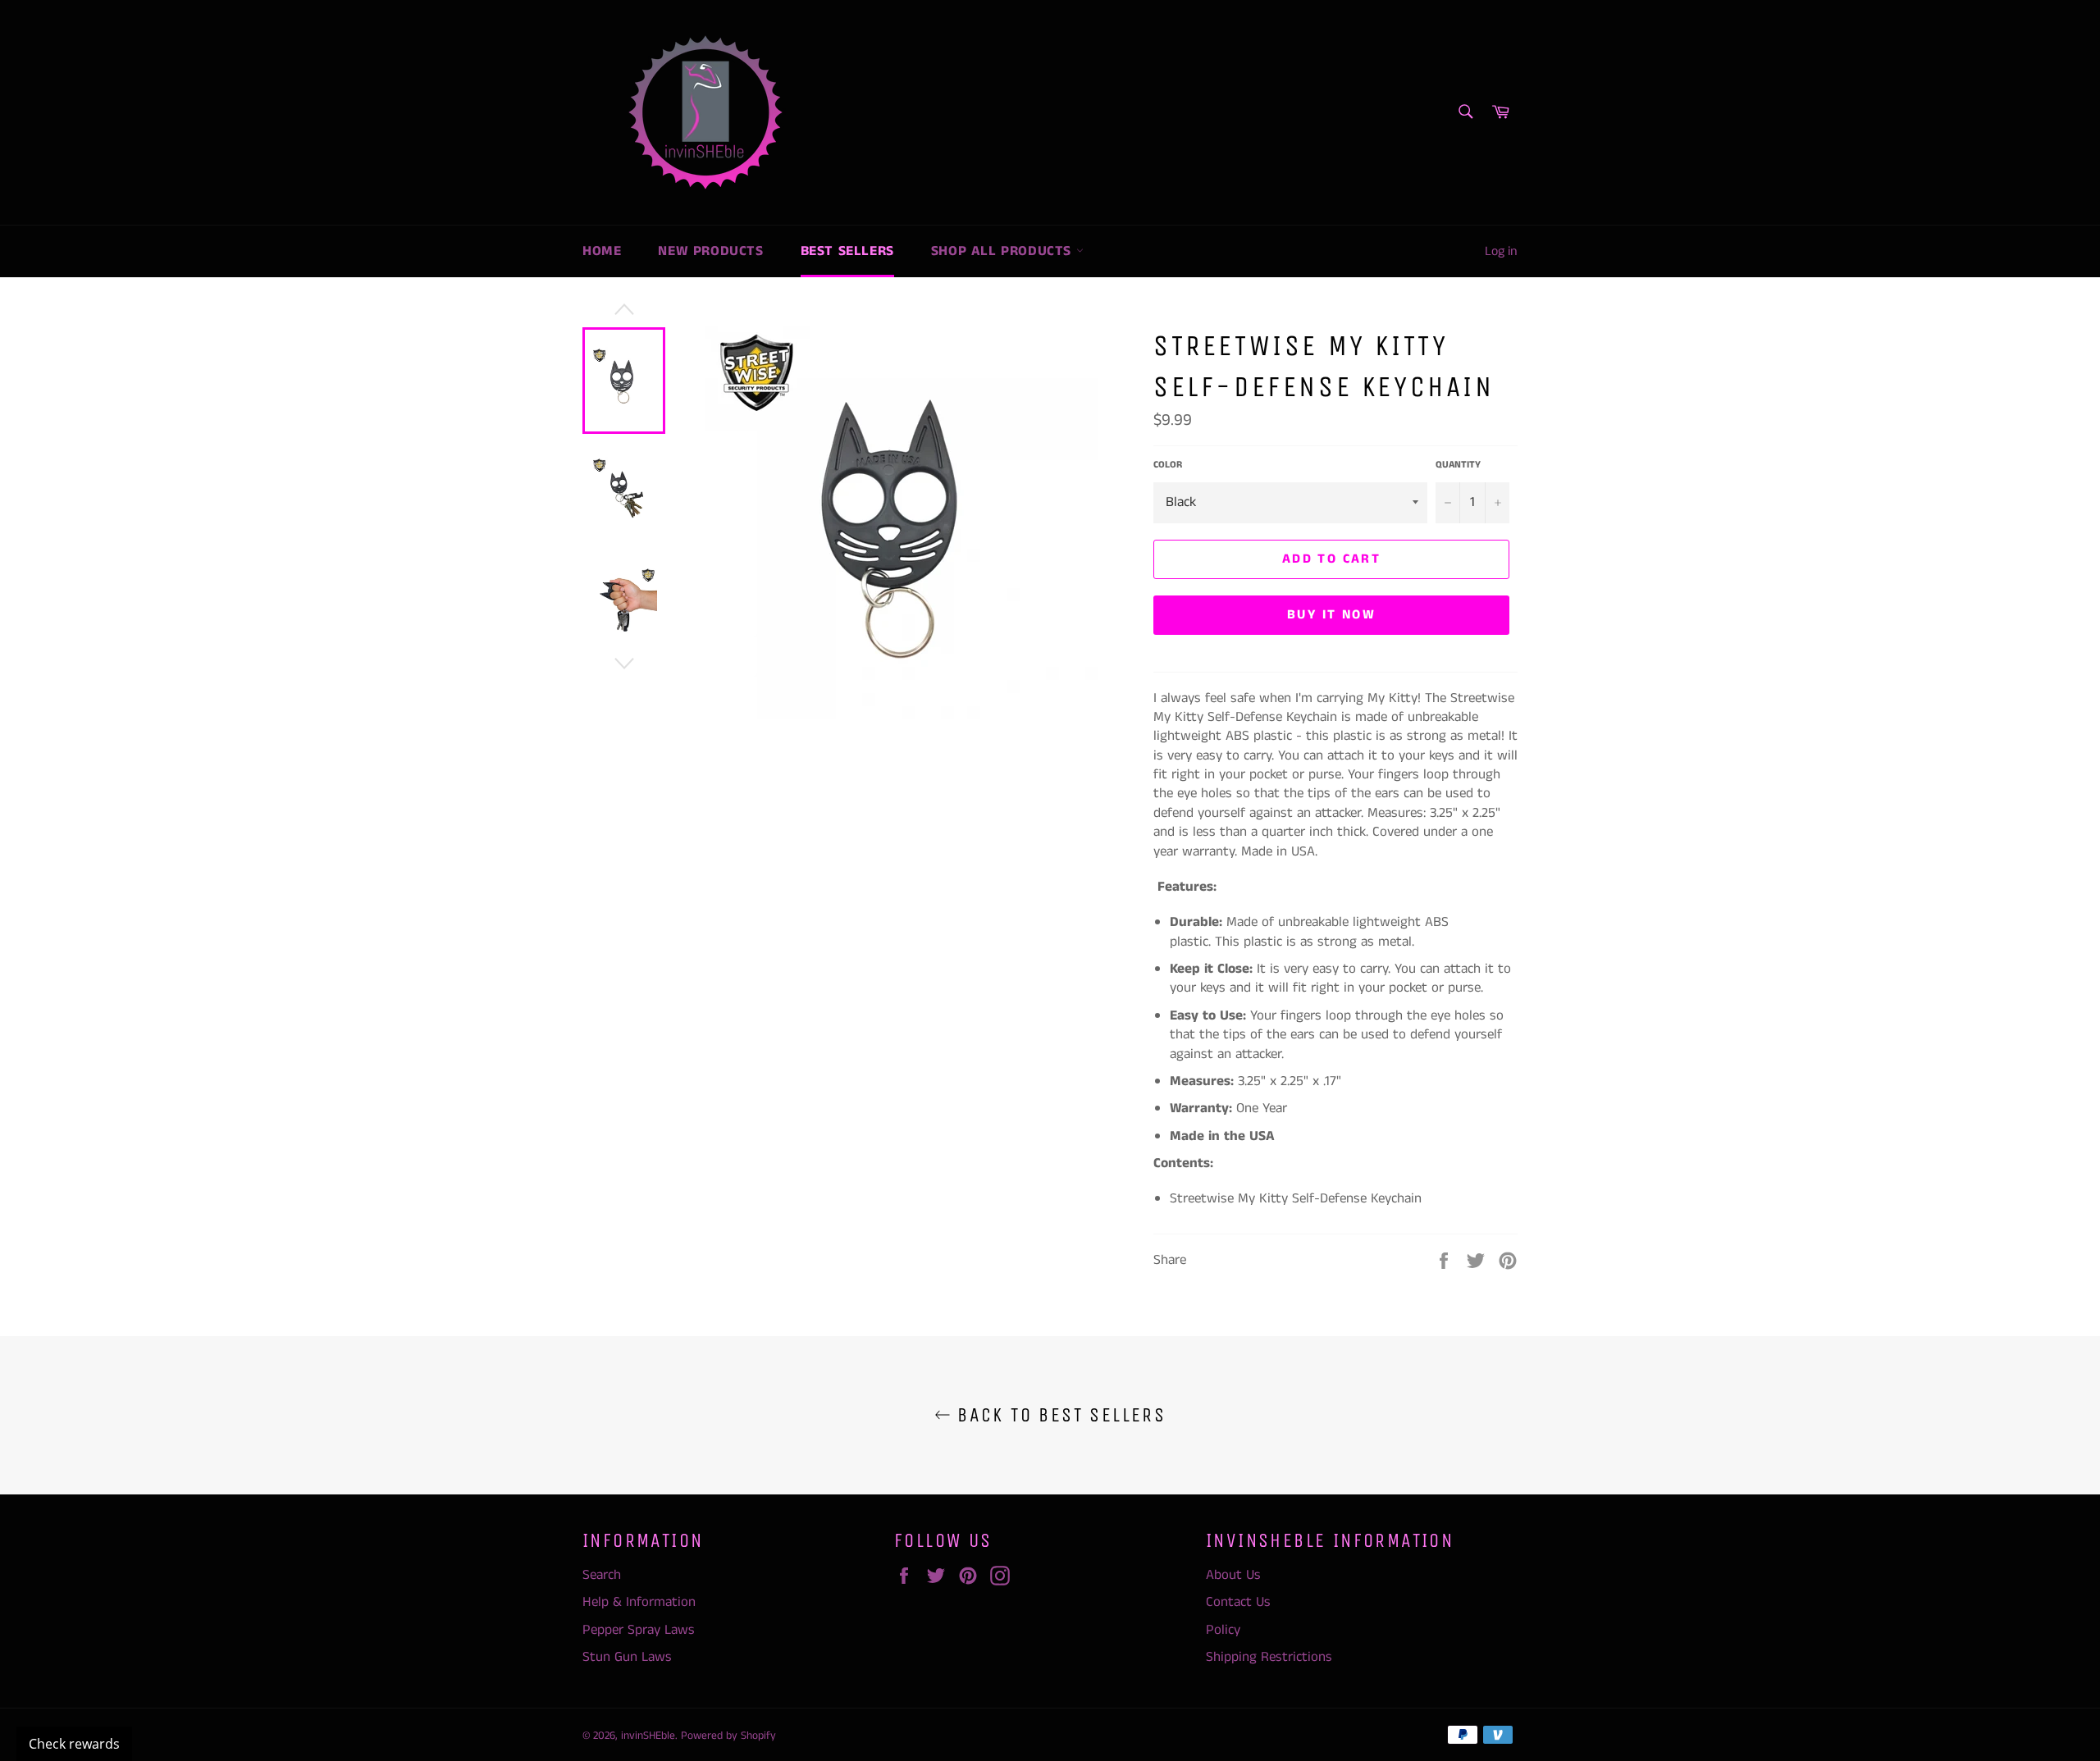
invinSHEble (648, 1736)
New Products (710, 251)
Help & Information (639, 1602)
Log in (1501, 251)
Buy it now (1331, 615)
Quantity (1458, 465)
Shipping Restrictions (1269, 1657)
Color (1168, 465)
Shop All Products (1004, 251)
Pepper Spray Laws (639, 1630)
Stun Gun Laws (627, 1657)
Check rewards (74, 1744)
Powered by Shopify (728, 1736)
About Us (1233, 1575)
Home (602, 251)
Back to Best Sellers (1058, 1415)
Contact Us (1238, 1602)
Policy (1223, 1630)
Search (602, 1575)
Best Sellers (847, 251)
